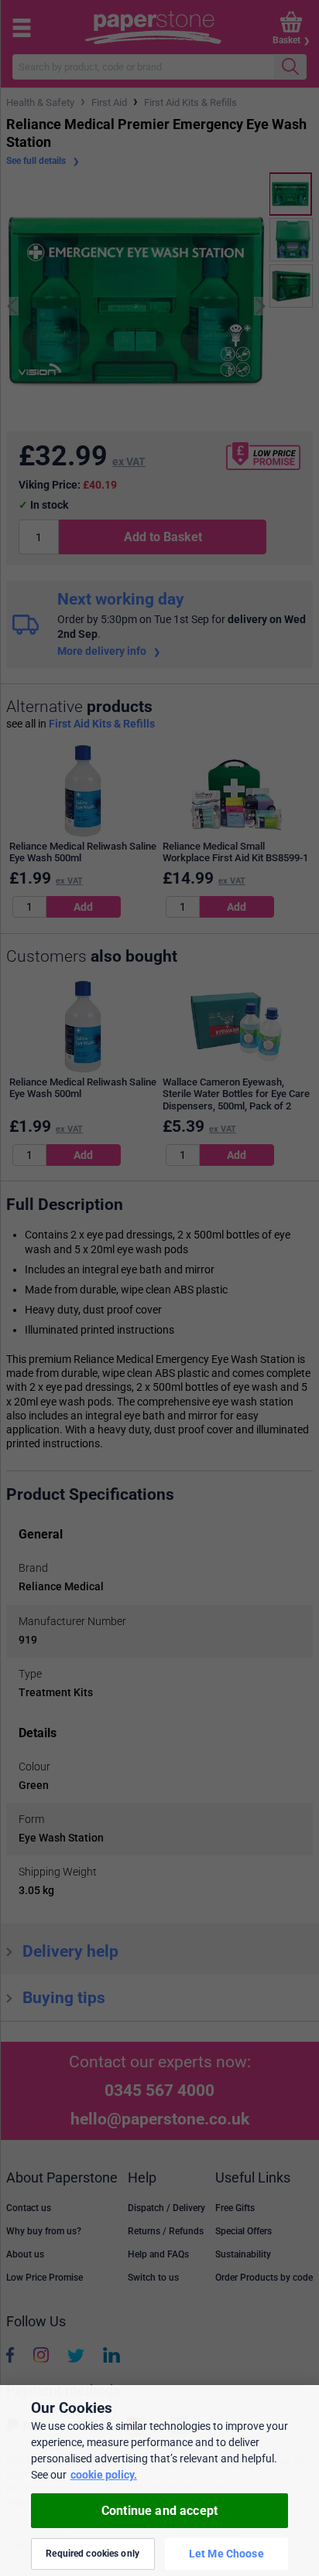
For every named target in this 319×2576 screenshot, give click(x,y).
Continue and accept (159, 2511)
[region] (159, 2481)
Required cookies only (93, 2554)
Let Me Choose (226, 2554)
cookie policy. (104, 2475)
